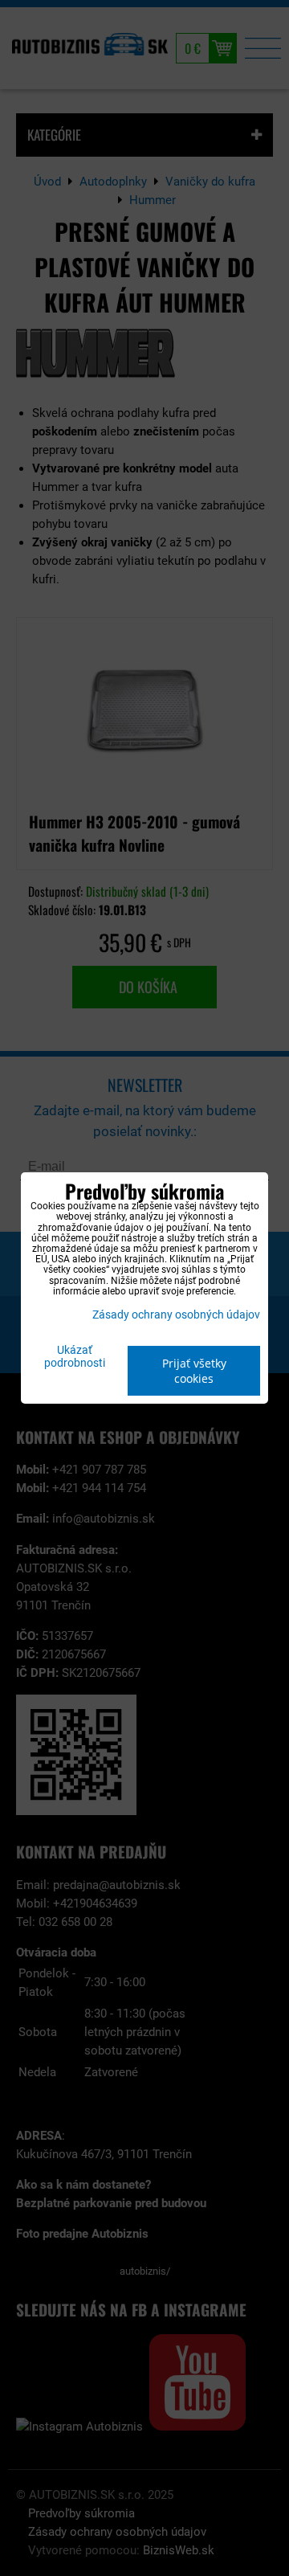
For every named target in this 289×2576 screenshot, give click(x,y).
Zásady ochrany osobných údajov (176, 1315)
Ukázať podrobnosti (75, 1357)
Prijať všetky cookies (194, 1371)
